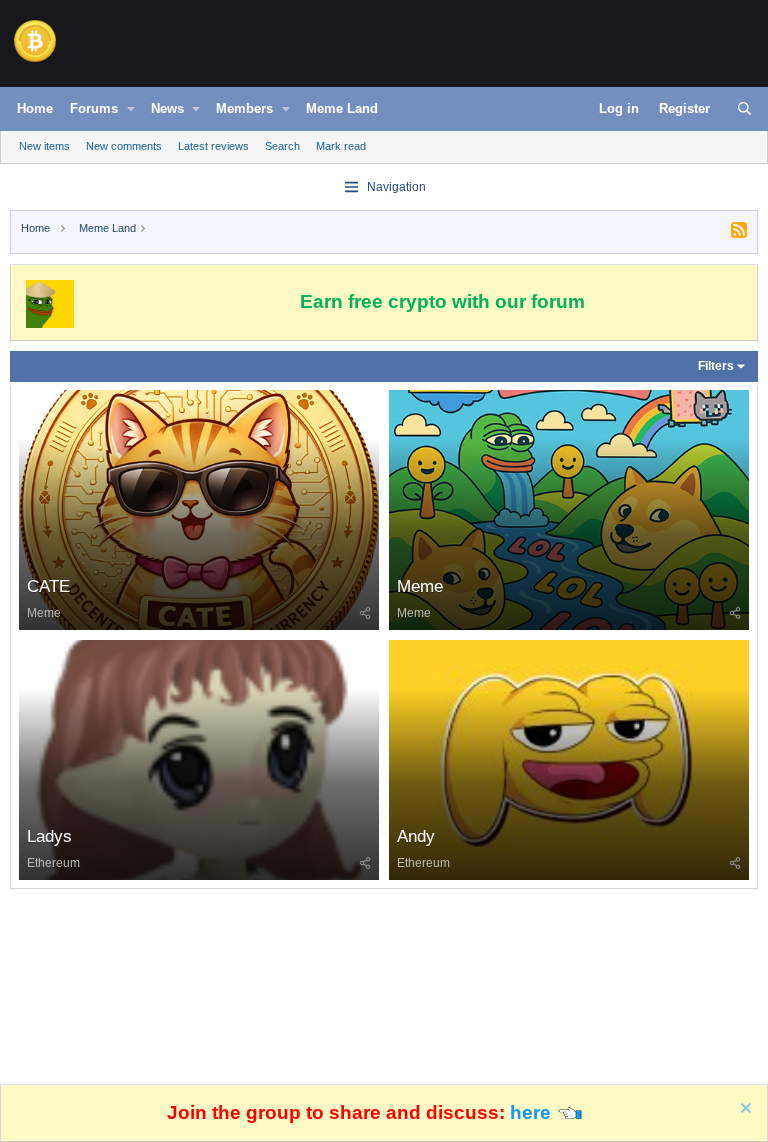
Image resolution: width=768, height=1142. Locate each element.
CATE (48, 586)
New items (44, 146)
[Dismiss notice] (743, 1110)
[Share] (365, 613)
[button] (131, 109)
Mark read (341, 146)
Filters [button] (716, 366)
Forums (94, 108)
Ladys (49, 836)
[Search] (744, 109)
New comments (124, 146)
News (167, 108)
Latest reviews (213, 146)
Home (35, 108)
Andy (416, 836)
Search (282, 146)
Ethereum (53, 863)
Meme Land (342, 108)
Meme (44, 613)
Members (244, 108)
